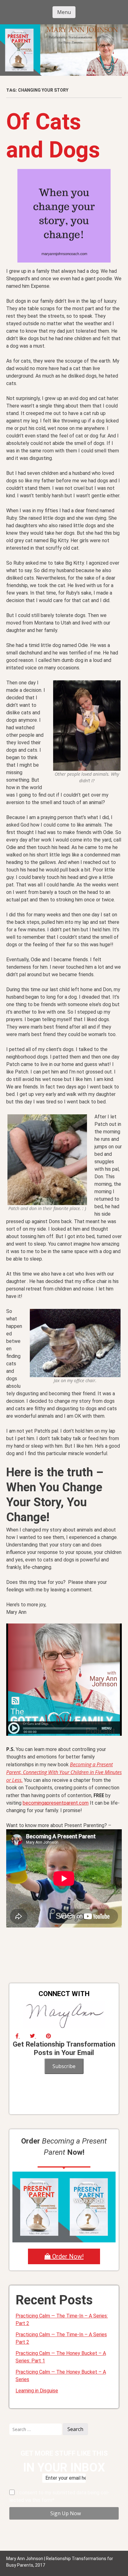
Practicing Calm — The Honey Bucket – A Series (61, 2376)
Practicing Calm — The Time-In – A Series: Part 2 (62, 2320)
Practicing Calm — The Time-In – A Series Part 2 (61, 2338)
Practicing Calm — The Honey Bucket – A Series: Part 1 (61, 2357)
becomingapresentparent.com (56, 1803)
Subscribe (64, 2066)
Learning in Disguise (37, 2391)
